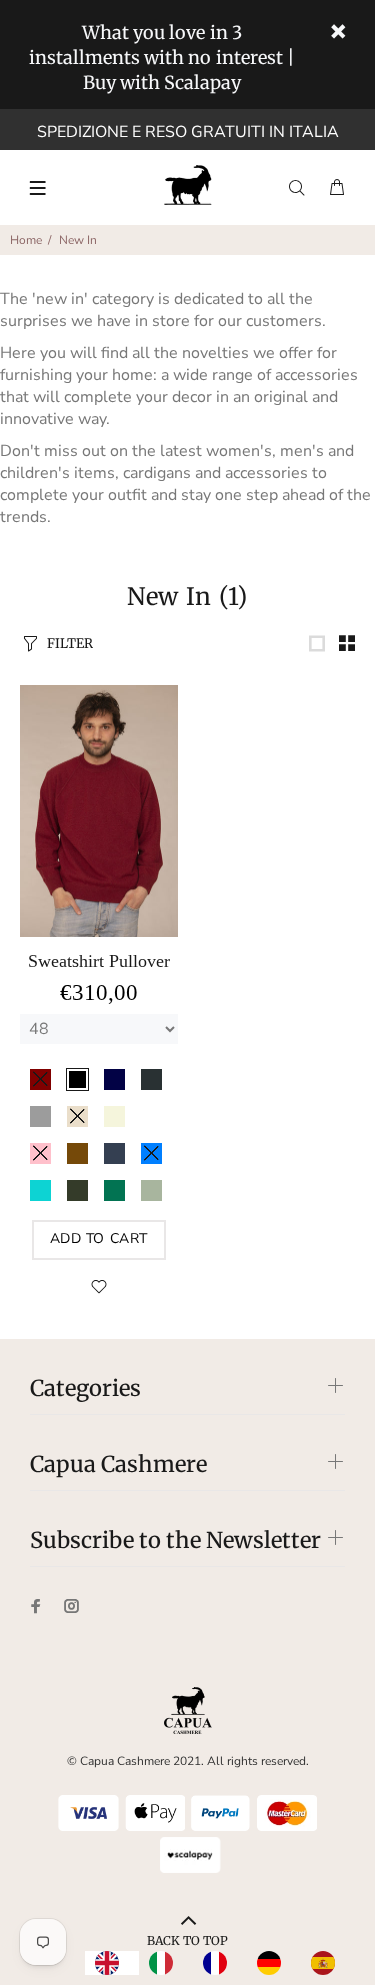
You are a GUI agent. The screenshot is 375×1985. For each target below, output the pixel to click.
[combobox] (112, 1963)
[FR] (220, 1963)
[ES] (328, 1963)
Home (26, 240)
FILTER (70, 643)
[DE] (274, 1963)
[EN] (112, 1963)
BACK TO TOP (187, 1940)
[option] (166, 1963)
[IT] (166, 1963)
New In (78, 240)
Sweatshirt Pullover (99, 961)
